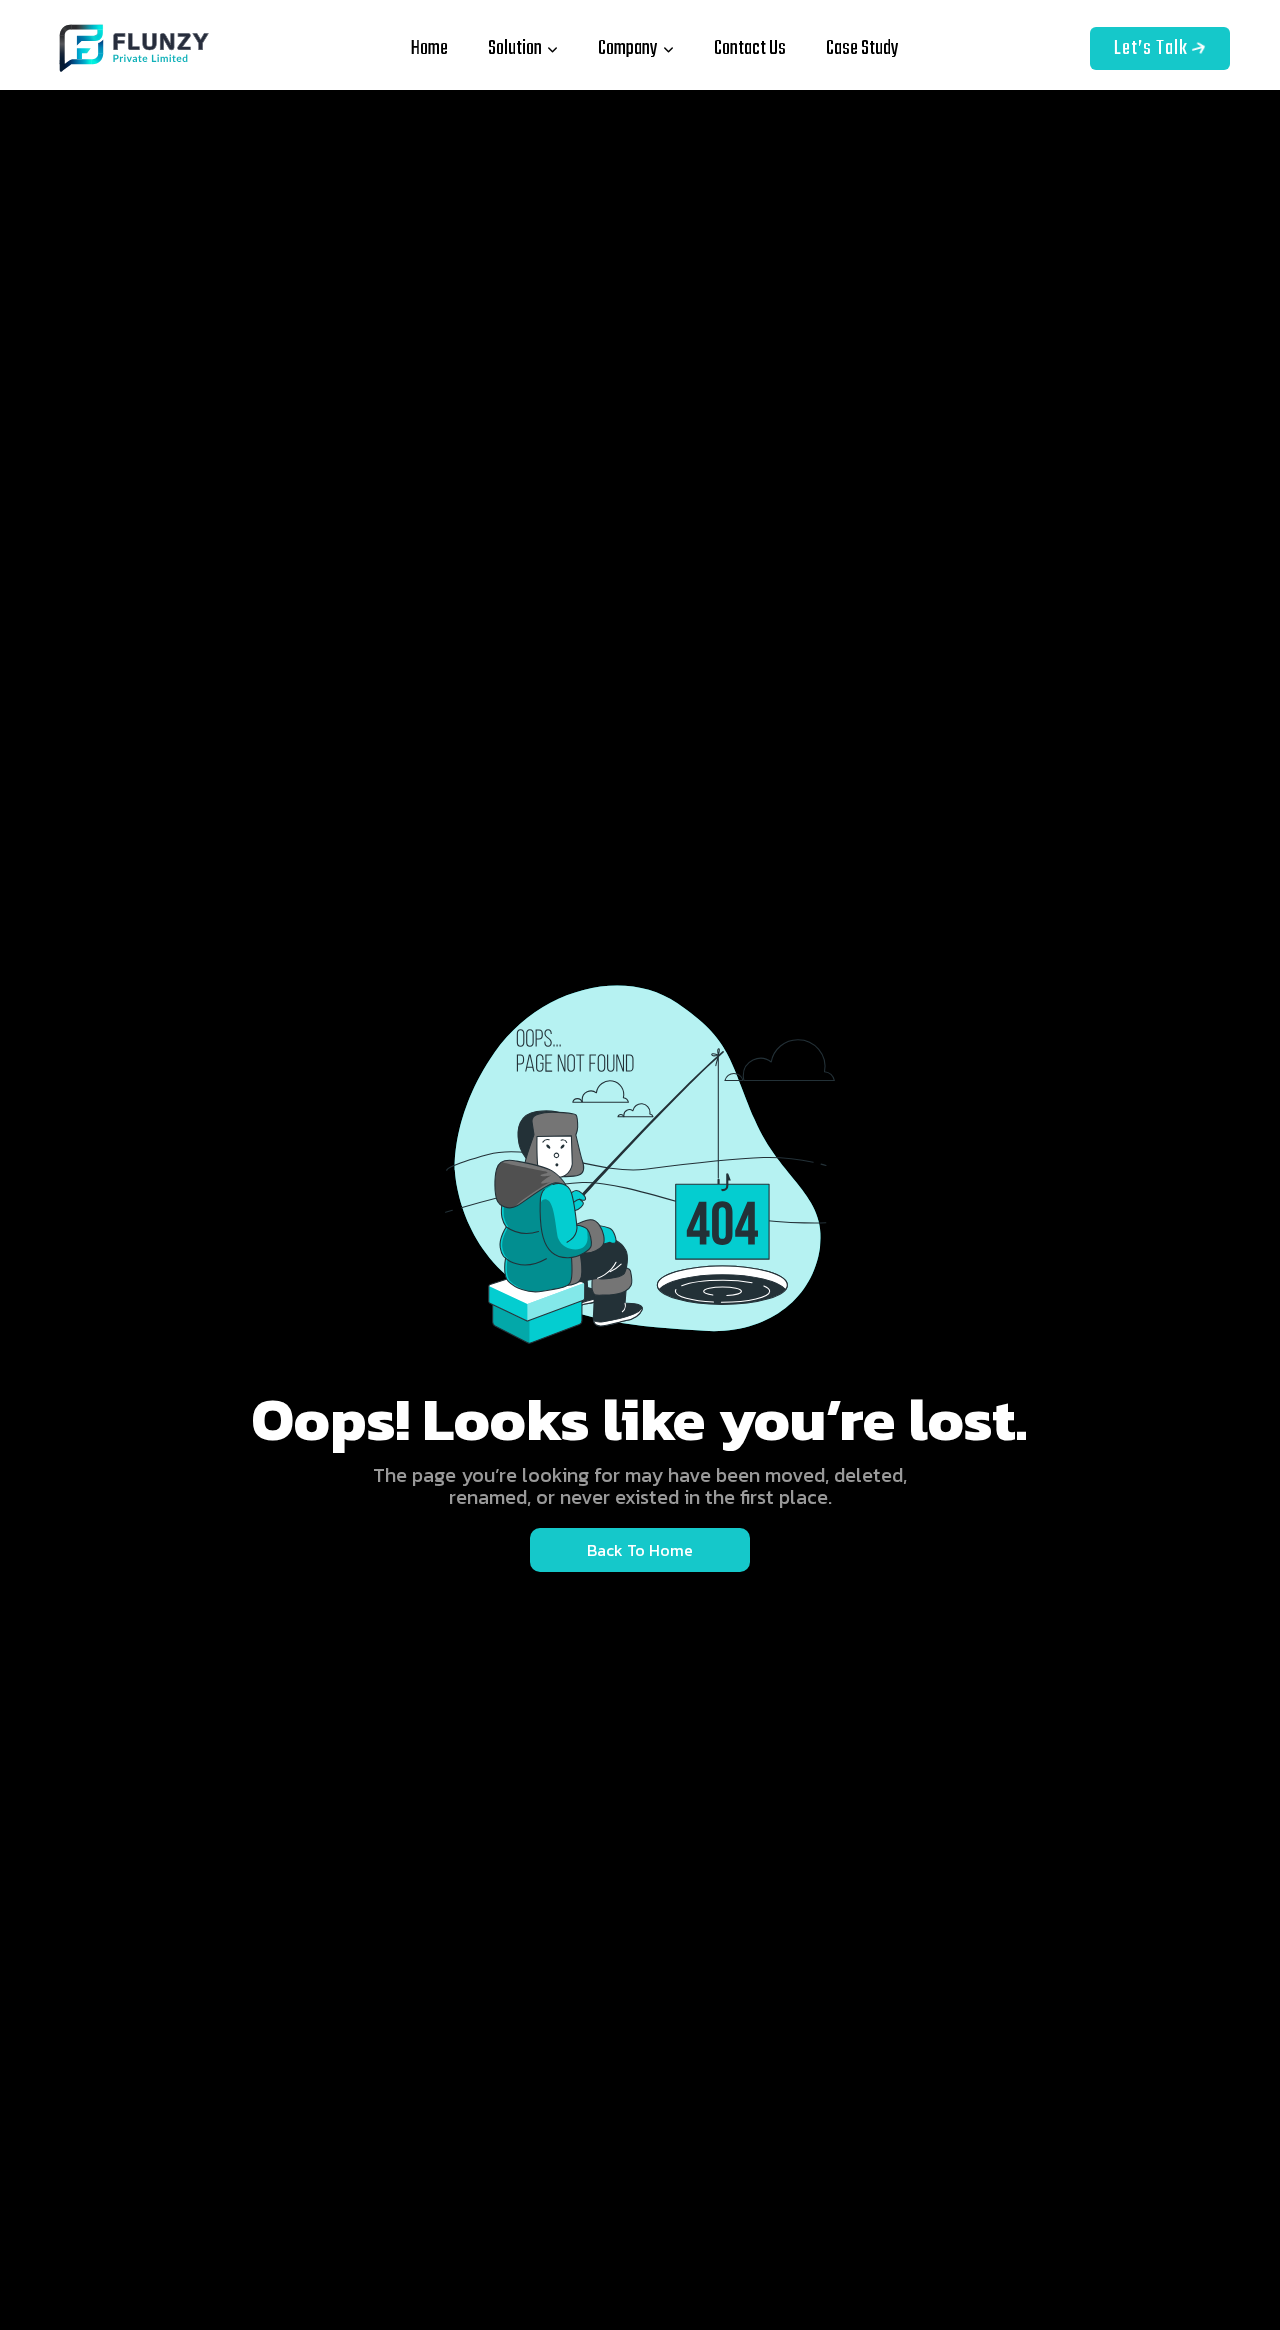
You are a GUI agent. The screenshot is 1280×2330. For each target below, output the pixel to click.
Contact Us (750, 48)
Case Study (862, 48)
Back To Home (640, 1550)
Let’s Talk (1153, 48)
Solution (515, 48)
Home (429, 48)
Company (628, 48)
